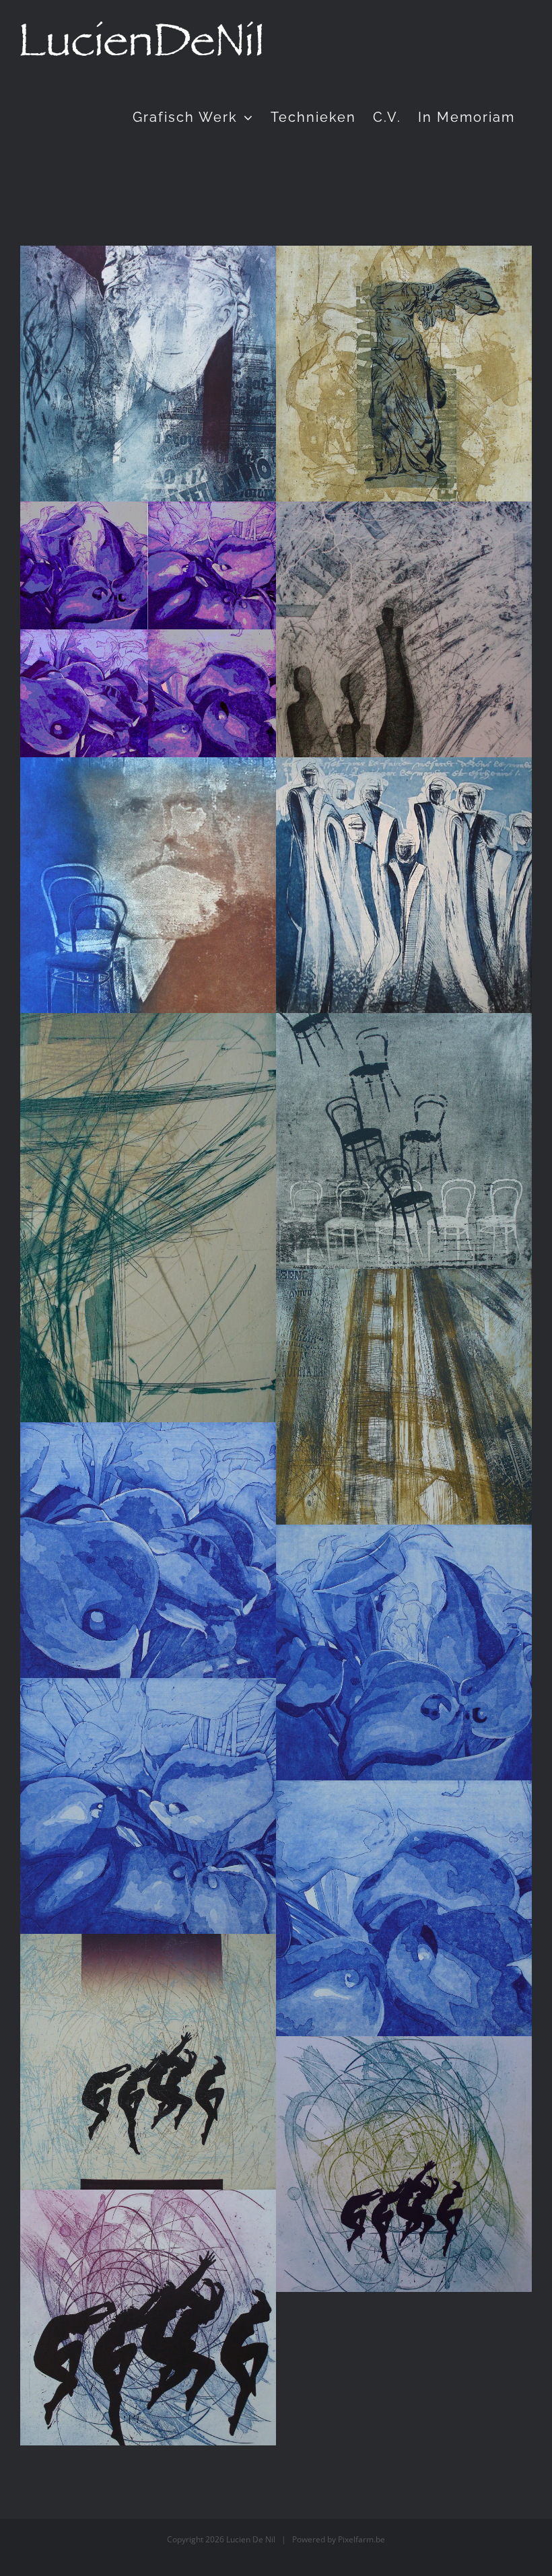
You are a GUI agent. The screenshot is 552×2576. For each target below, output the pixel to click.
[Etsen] (148, 374)
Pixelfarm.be (361, 2539)
